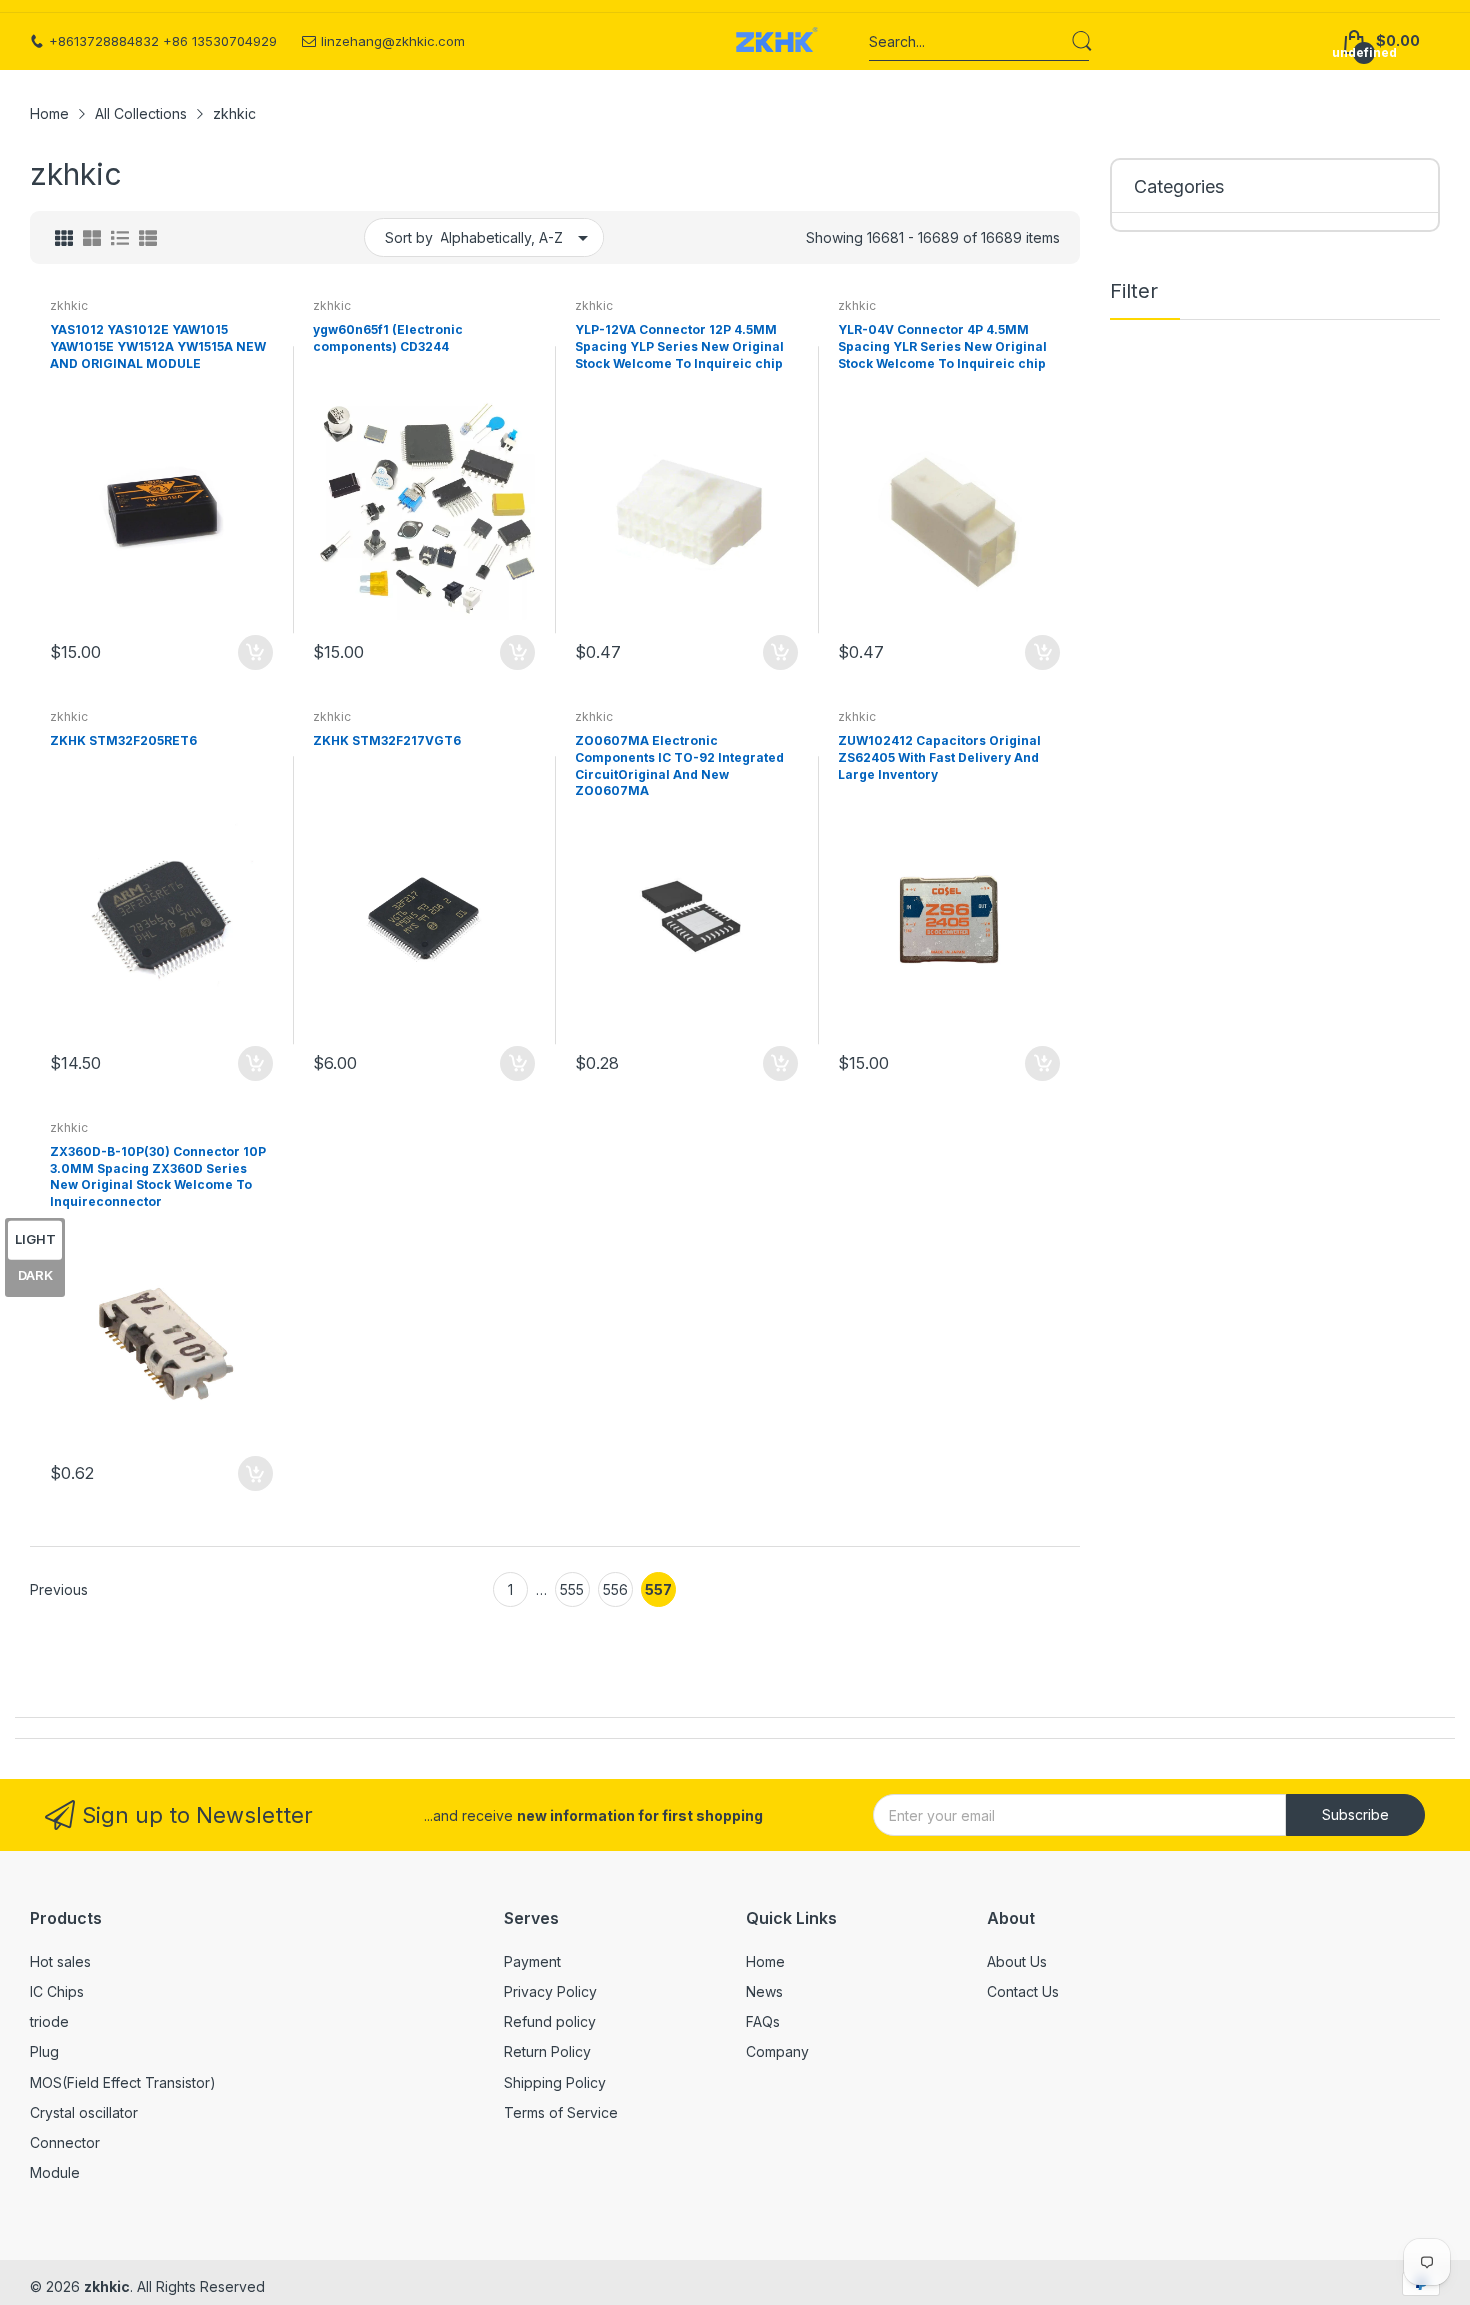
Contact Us (1023, 1991)
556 (615, 1589)
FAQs (763, 2021)
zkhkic (69, 305)
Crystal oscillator (84, 2112)
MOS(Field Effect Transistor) (123, 2082)
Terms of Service (561, 2112)
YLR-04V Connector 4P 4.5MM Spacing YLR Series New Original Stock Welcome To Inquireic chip (942, 346)
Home (765, 1961)
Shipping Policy (555, 2082)
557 (658, 1589)
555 (572, 1589)
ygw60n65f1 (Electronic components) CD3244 (388, 338)
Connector (65, 2142)
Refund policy (550, 2021)
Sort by (409, 237)
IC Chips (57, 1991)
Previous (59, 1589)
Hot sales (60, 1961)
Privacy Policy (550, 1991)
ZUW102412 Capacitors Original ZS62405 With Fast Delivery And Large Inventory (939, 757)
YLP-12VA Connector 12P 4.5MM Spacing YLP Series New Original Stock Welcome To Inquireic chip (679, 346)
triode (49, 2021)
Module (55, 2172)
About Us (1017, 1961)
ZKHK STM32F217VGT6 (387, 740)
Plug (44, 2051)
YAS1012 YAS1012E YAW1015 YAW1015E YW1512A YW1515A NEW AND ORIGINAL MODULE (158, 346)
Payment (532, 1961)
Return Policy (547, 2051)
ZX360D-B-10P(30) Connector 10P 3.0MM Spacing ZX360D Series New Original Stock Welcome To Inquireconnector (158, 1176)
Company (777, 2051)
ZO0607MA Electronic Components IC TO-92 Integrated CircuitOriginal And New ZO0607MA (679, 765)
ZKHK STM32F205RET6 (123, 740)
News (764, 1991)
